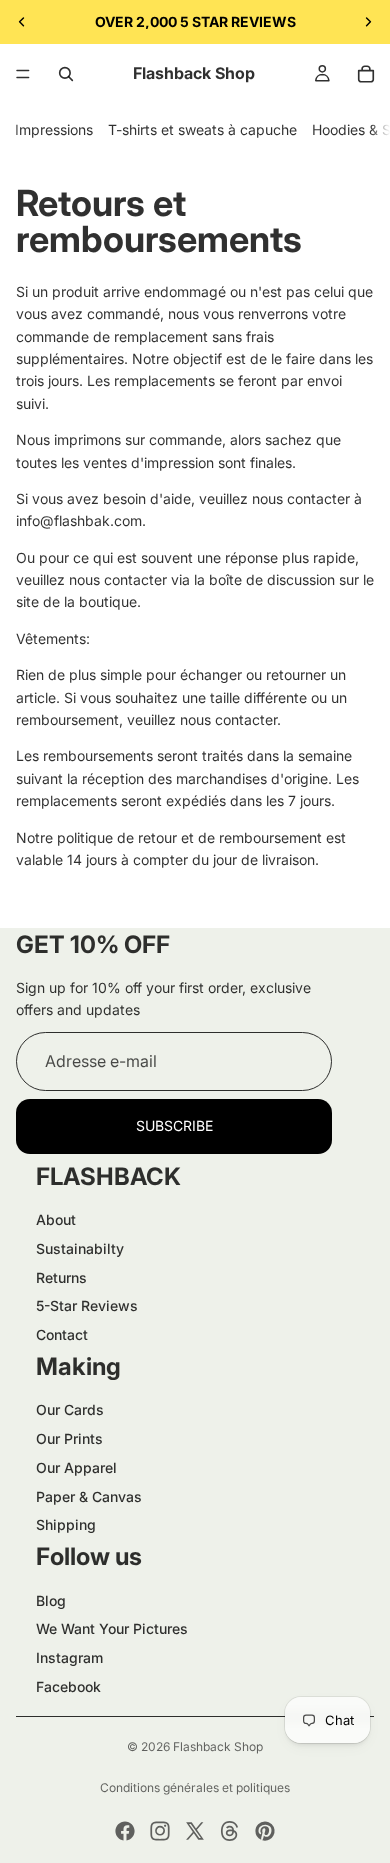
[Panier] (366, 74)
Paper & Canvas (89, 1496)
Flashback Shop (218, 1746)
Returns (61, 1277)
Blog (51, 1600)
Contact (62, 1334)
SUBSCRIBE (174, 1125)
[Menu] (23, 74)
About (56, 1219)
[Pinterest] (265, 1831)
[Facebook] (125, 1831)
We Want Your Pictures (112, 1628)
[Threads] (230, 1831)
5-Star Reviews (87, 1305)
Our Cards (70, 1409)
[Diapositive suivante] (368, 22)
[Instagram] (160, 1831)
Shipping (66, 1524)
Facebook (68, 1686)
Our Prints (69, 1438)
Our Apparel (76, 1467)
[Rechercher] (66, 74)
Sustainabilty (80, 1248)
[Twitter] (195, 1831)
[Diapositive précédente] (22, 22)
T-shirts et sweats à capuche (202, 129)
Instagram (69, 1657)
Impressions (54, 129)
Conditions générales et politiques (195, 1787)
